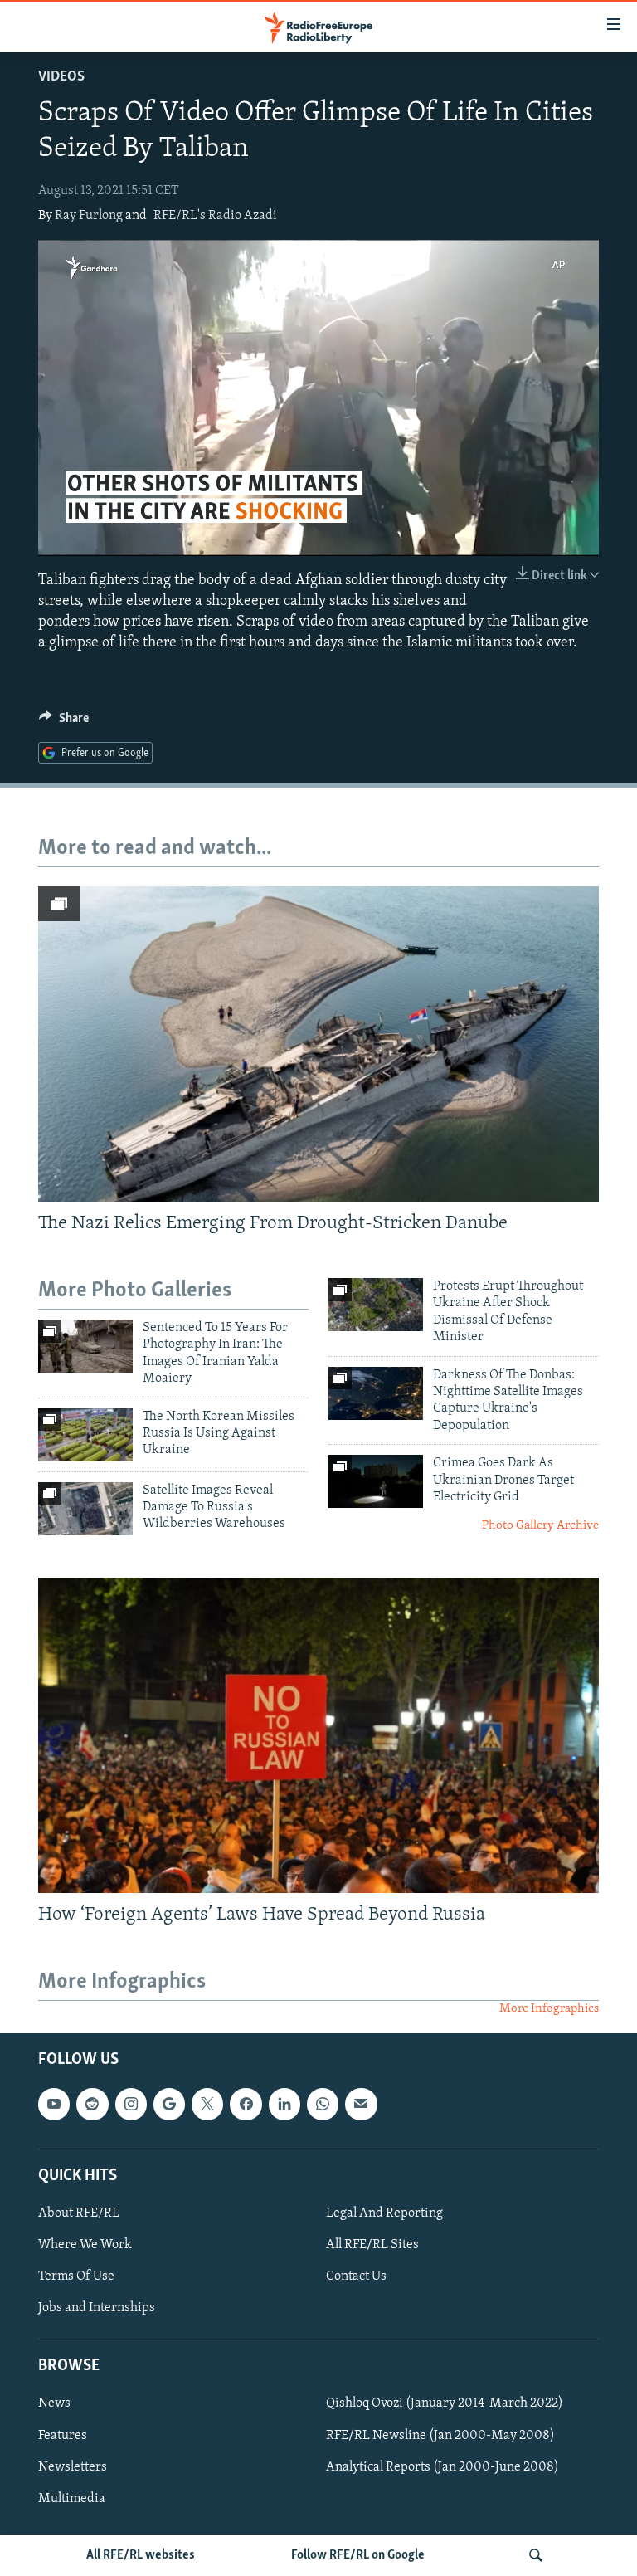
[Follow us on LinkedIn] (284, 2104)
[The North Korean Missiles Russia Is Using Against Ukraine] (85, 1435)
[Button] (64, 722)
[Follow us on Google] (169, 2104)
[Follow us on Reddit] (92, 2104)
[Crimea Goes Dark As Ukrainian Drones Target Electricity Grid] (376, 1481)
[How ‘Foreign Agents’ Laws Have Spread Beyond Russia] (318, 1735)
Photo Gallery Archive (540, 1526)
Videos (61, 77)
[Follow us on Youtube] (54, 2104)
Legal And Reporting (384, 2213)
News (54, 2403)
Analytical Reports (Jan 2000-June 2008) (442, 2466)
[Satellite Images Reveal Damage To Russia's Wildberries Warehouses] (85, 1509)
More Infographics (549, 2009)
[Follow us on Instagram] (131, 2104)
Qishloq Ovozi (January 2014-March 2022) (445, 2403)
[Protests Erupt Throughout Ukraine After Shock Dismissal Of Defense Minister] (376, 1305)
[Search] (536, 2555)
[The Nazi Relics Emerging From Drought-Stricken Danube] (318, 1044)
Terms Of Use (76, 2276)
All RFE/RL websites (141, 2555)
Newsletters (73, 2466)
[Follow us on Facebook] (246, 2104)
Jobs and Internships (97, 2308)
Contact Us (356, 2276)
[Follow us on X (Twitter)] (207, 2104)
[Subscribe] (361, 2104)
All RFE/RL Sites (372, 2245)
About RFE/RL (79, 2213)
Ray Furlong (89, 216)
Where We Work (85, 2245)
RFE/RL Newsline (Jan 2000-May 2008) (440, 2435)
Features (63, 2435)
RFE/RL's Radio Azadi (215, 216)
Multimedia (72, 2498)
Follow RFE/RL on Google (358, 2555)
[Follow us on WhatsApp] (323, 2104)
